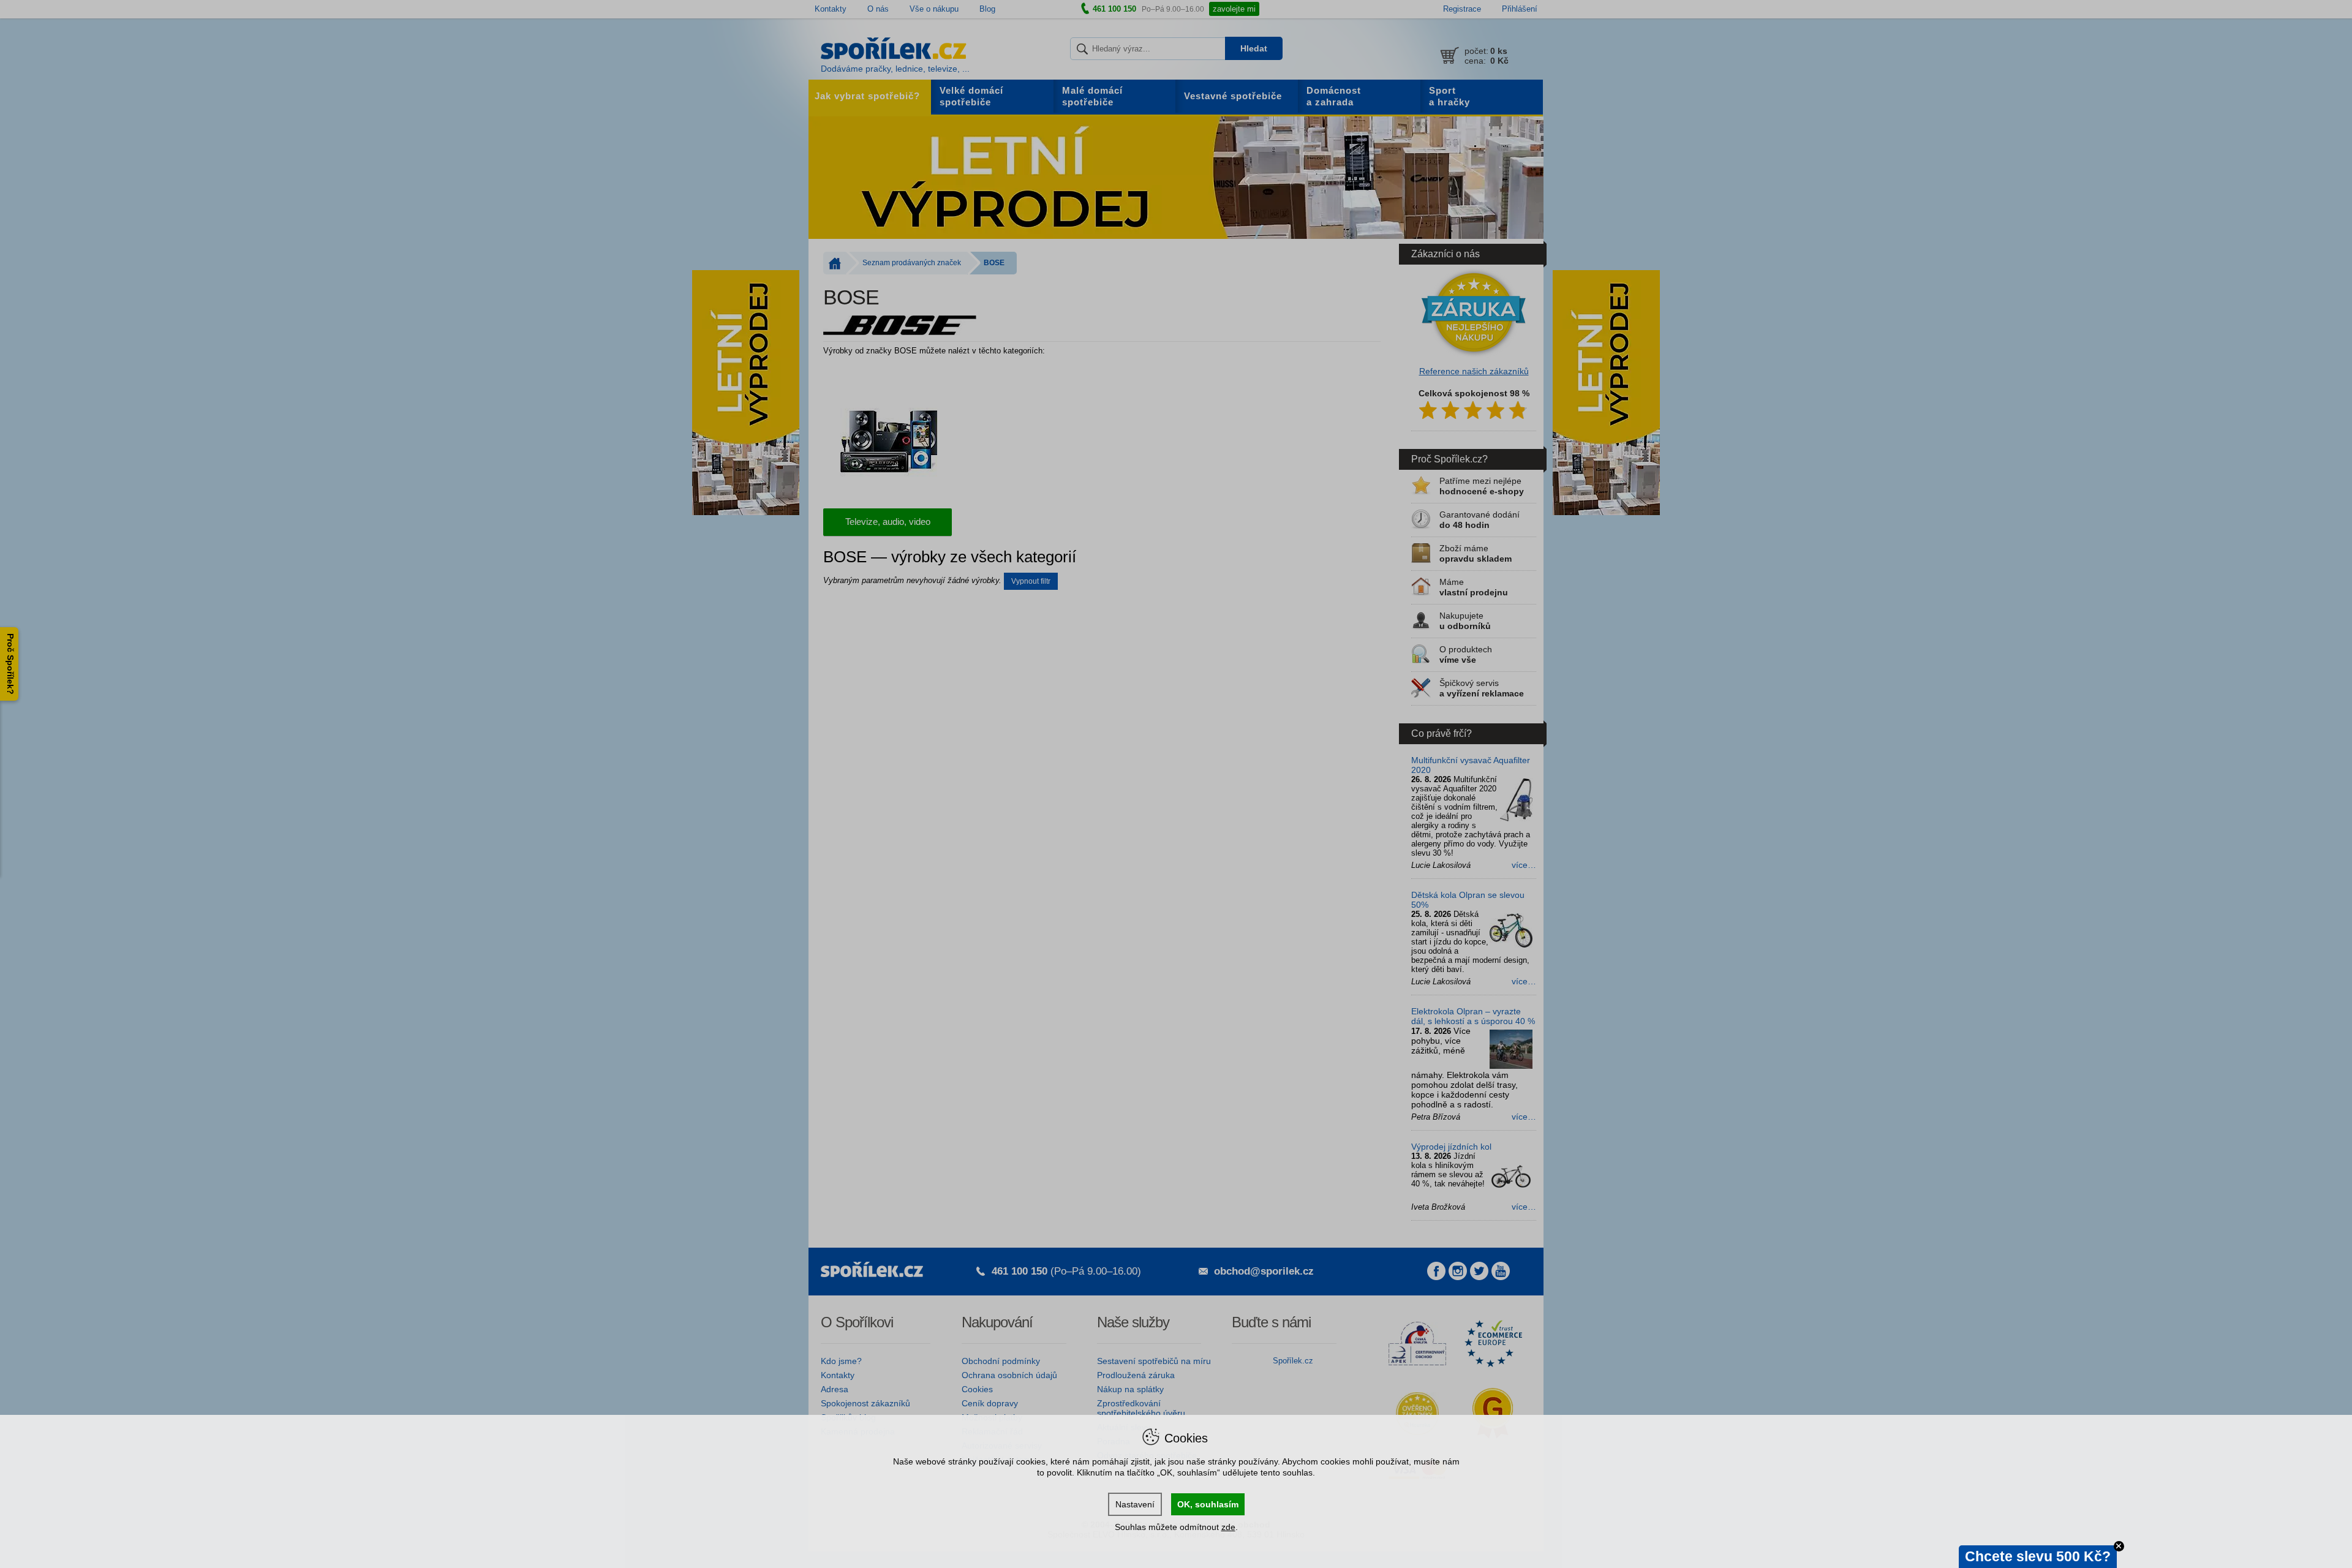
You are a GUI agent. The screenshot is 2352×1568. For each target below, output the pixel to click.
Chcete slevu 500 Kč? (2038, 1556)
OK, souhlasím (1208, 1504)
